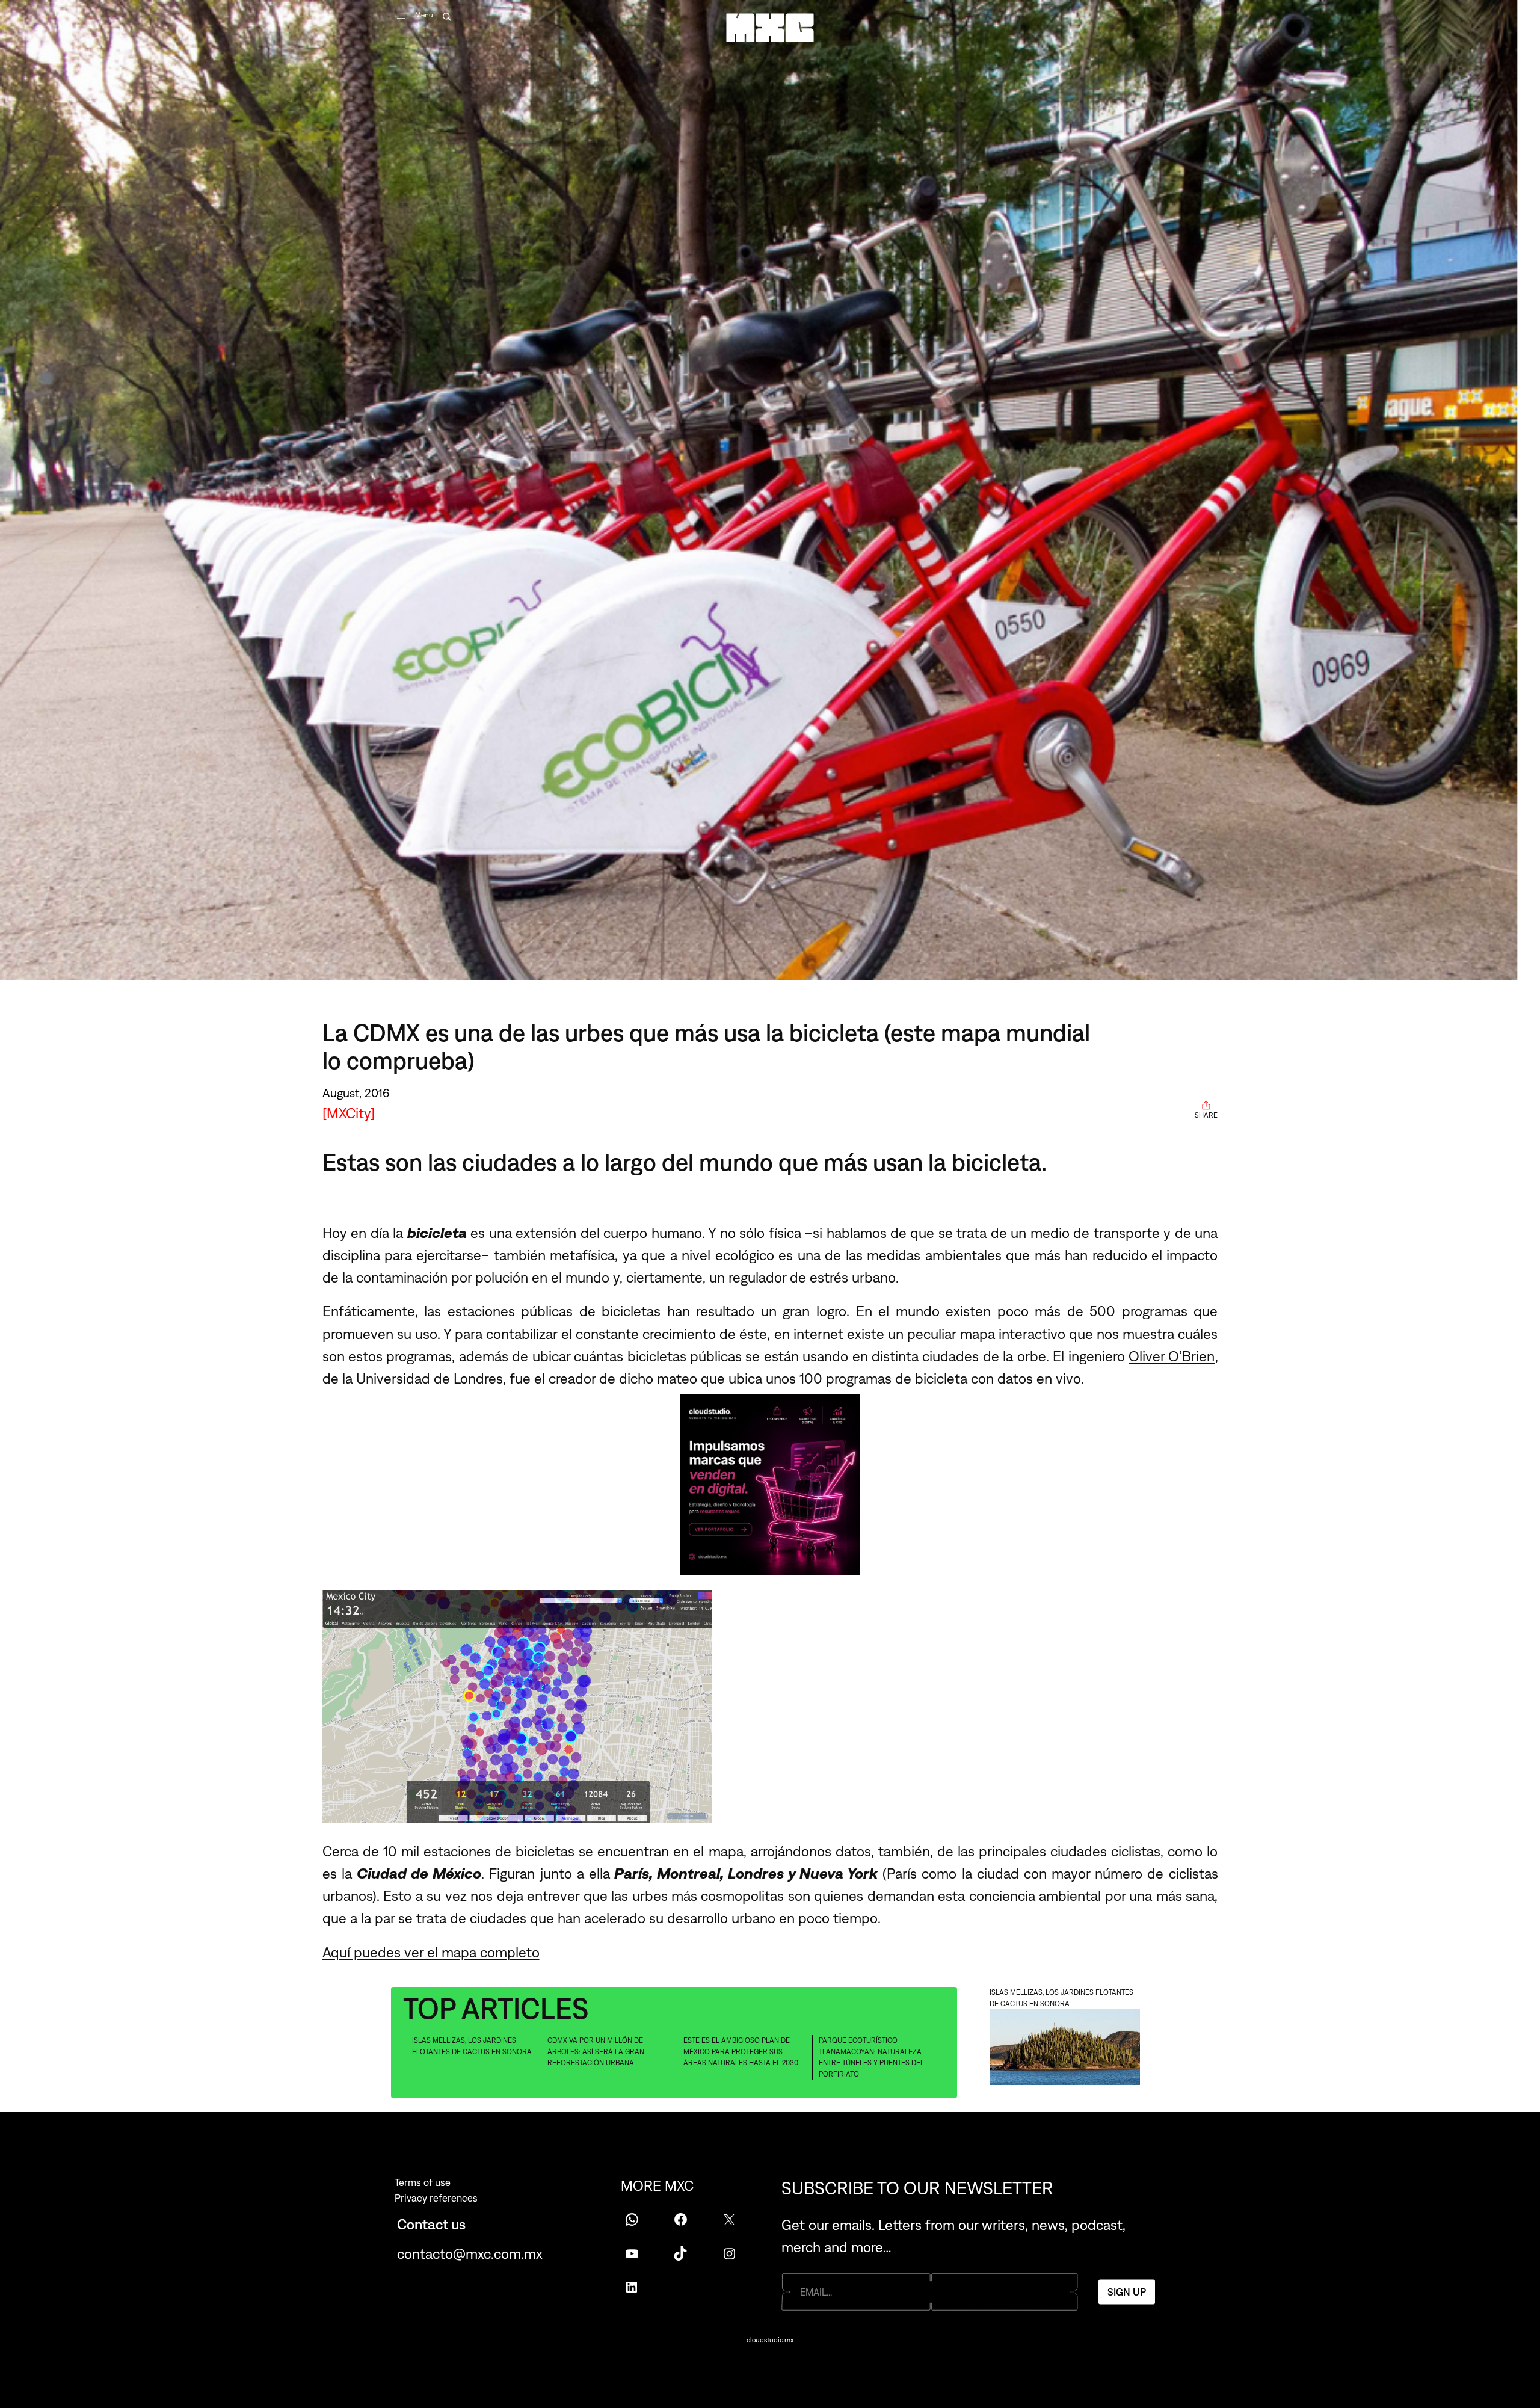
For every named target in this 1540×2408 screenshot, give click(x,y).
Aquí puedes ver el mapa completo (431, 1952)
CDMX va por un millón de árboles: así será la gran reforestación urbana (596, 2052)
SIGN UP (1127, 2291)
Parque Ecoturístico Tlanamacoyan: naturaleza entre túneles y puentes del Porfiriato (871, 2057)
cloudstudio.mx (770, 2340)
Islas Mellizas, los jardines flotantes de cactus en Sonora (472, 2046)
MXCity (349, 1113)
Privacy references (436, 2198)
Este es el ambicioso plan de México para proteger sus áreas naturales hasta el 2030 (741, 2052)
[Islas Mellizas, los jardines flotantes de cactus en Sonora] (1065, 2049)
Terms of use (423, 2182)
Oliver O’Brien (1172, 1356)
